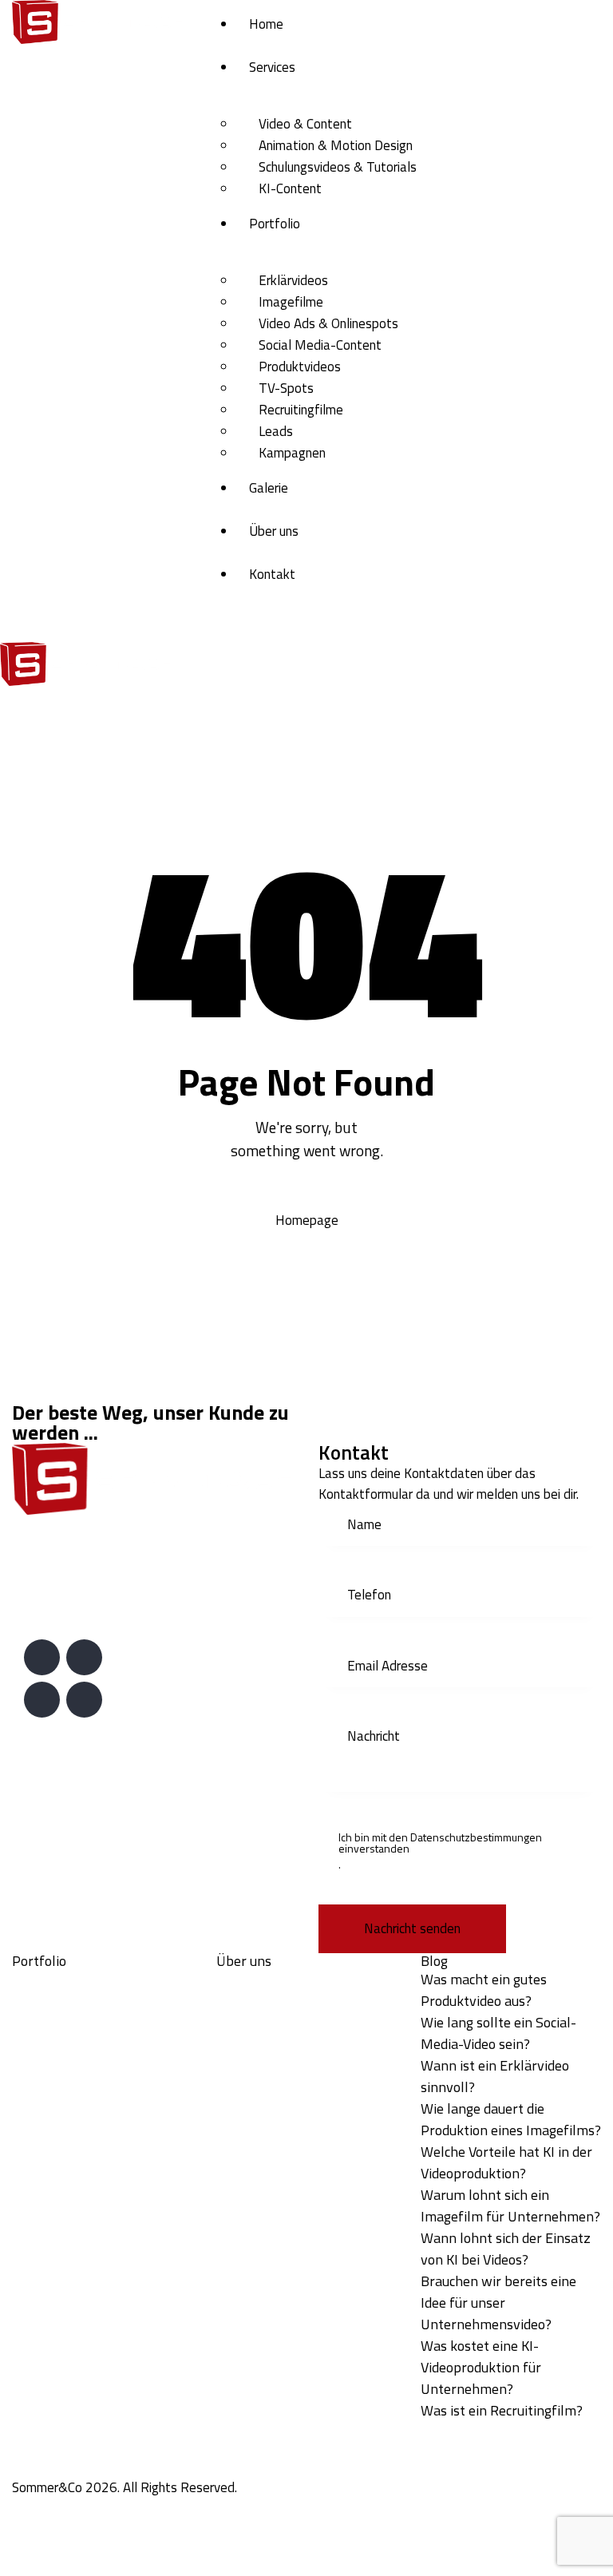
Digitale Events (55, 2186)
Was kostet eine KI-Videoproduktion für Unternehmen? (481, 2367)
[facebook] (84, 1700)
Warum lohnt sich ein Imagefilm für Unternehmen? (510, 2205)
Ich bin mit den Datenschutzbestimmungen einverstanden (440, 1843)
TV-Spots (40, 2083)
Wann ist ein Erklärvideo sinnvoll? (495, 2076)
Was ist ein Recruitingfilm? (502, 2410)
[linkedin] (42, 1657)
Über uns (244, 1961)
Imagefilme (44, 1999)
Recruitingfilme (54, 2103)
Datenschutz (252, 1999)
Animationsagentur (65, 2228)
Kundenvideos (51, 2269)
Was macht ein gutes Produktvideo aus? (484, 1990)
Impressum (247, 1979)
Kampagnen (45, 2145)
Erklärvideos (47, 1979)
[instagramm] (42, 1700)
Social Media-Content (73, 2041)
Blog (434, 1961)
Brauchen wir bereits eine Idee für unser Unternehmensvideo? (498, 2303)
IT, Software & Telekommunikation (271, 2134)
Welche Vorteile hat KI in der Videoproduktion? (506, 2162)
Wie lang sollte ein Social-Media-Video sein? (498, 2033)
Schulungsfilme (54, 2249)
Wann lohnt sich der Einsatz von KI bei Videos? (506, 2249)
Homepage (307, 1220)
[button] (315, 652)
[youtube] (84, 1657)
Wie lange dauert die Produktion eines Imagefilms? (511, 2119)
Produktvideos (53, 2062)
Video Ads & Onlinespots (82, 2020)
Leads (29, 2124)
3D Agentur (44, 2207)
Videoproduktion (58, 2166)
